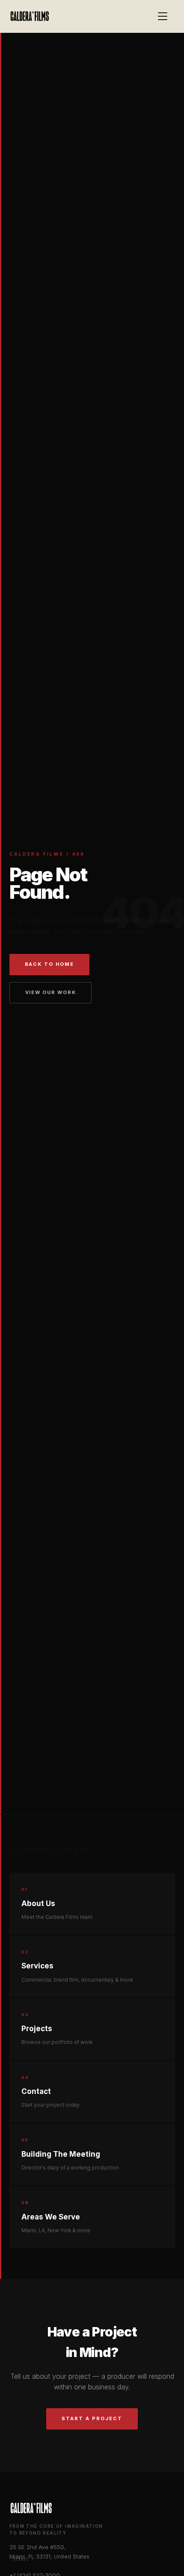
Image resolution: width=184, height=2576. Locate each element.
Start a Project (92, 2418)
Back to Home (50, 964)
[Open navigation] (166, 16)
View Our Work (51, 992)
